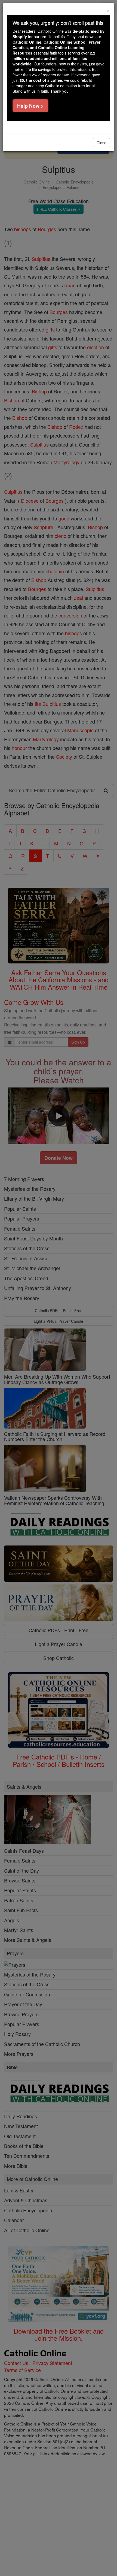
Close (101, 143)
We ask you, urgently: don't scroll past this (58, 23)
